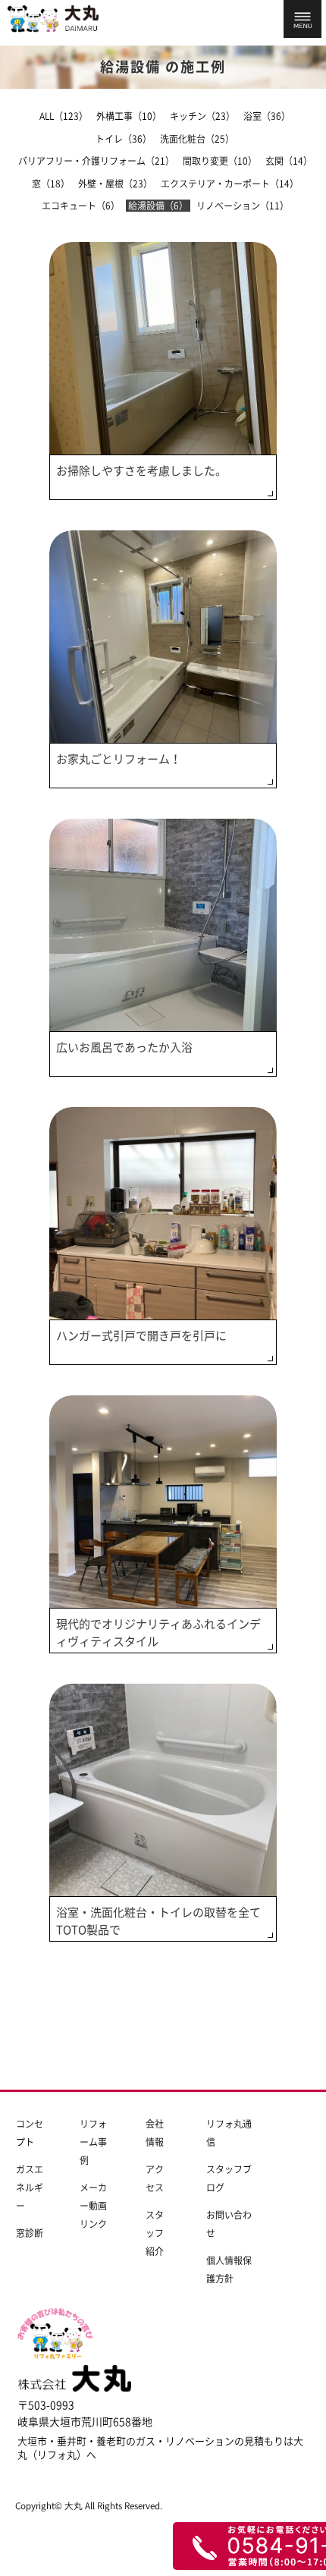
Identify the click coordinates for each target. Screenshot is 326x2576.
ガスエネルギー (30, 2188)
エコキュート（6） (81, 206)
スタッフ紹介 (155, 2233)
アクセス (155, 2178)
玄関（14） (289, 161)
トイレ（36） (124, 139)
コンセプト (30, 2133)
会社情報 (155, 2133)
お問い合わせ (229, 2224)
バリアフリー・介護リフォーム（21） (96, 161)
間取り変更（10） (220, 161)
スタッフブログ (229, 2178)
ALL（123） (64, 116)
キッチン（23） (202, 116)
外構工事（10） (129, 116)
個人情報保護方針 (229, 2269)
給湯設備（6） (158, 206)
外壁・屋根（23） (115, 184)
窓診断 (30, 2233)
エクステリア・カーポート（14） (230, 184)
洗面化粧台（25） (197, 139)
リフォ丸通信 (229, 2133)
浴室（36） (267, 116)
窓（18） (51, 184)
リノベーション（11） (243, 206)
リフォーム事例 (93, 2142)
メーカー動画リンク (93, 2206)
